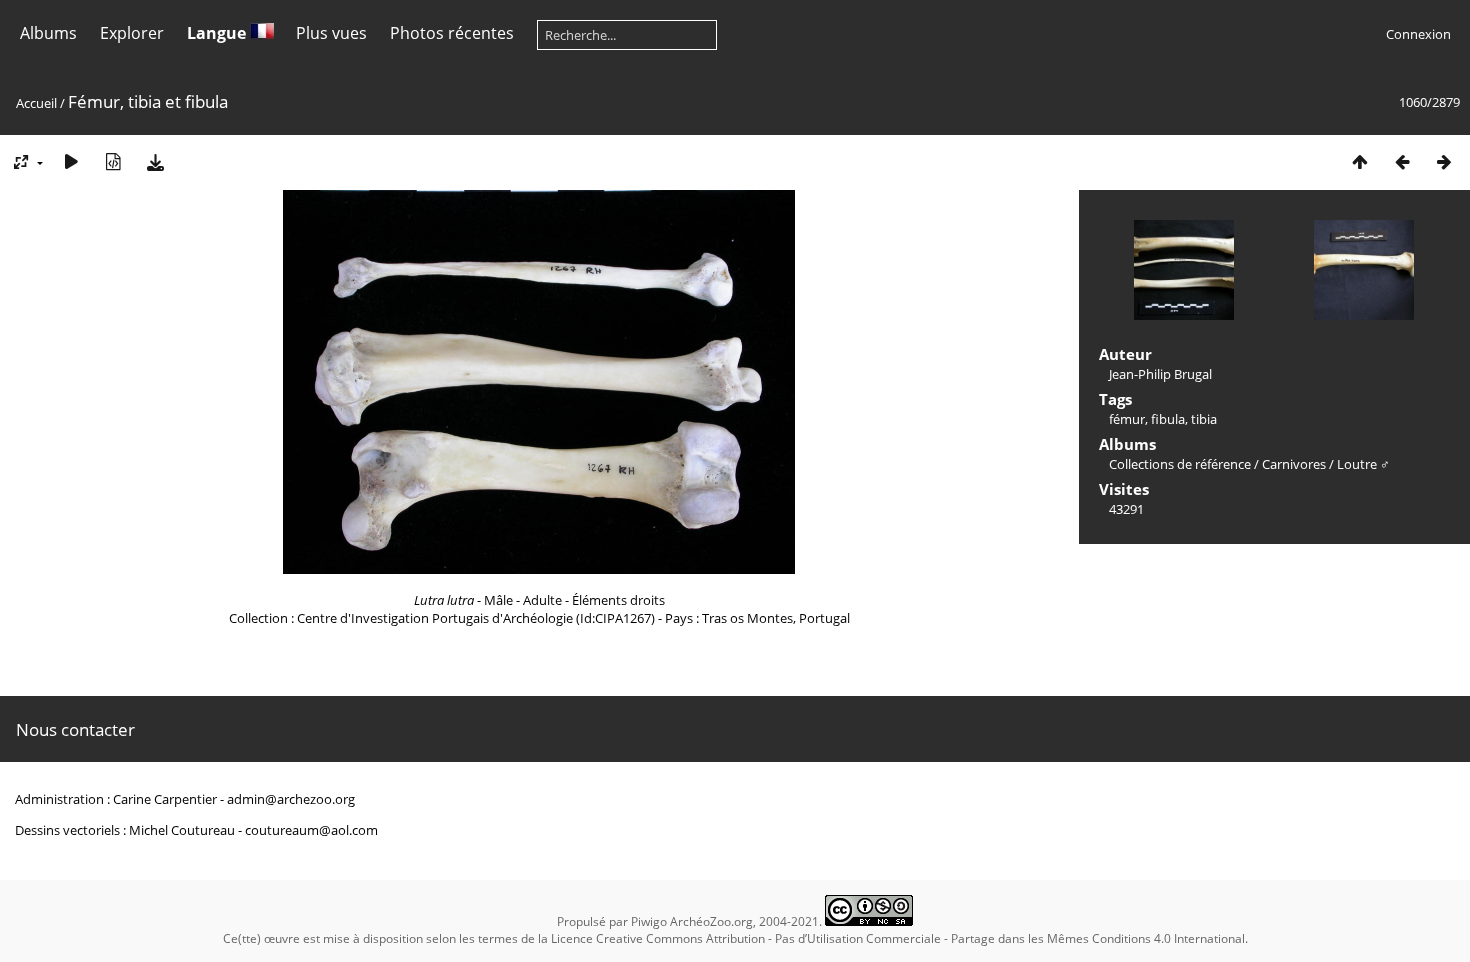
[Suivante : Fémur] (1444, 161)
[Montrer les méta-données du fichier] (113, 161)
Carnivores (1294, 464)
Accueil (36, 103)
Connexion (1418, 34)
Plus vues (331, 33)
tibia (1204, 419)
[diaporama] (71, 161)
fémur (1127, 419)
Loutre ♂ (1363, 464)
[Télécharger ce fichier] (155, 161)
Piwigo (649, 921)
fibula (1168, 419)
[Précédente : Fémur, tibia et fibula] (1402, 161)
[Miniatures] (1360, 161)
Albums (48, 33)
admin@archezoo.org (291, 799)
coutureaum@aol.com (311, 830)
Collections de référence (1180, 464)
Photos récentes (452, 33)
